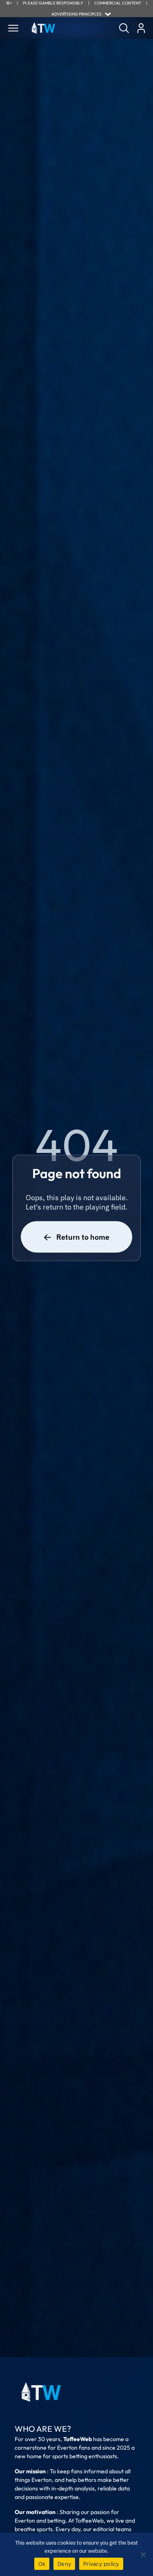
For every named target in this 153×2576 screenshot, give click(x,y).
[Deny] (143, 2554)
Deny (64, 2564)
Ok (42, 2564)
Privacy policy (101, 2564)
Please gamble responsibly (53, 3)
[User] (141, 28)
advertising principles (76, 14)
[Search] (124, 28)
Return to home (83, 1237)
